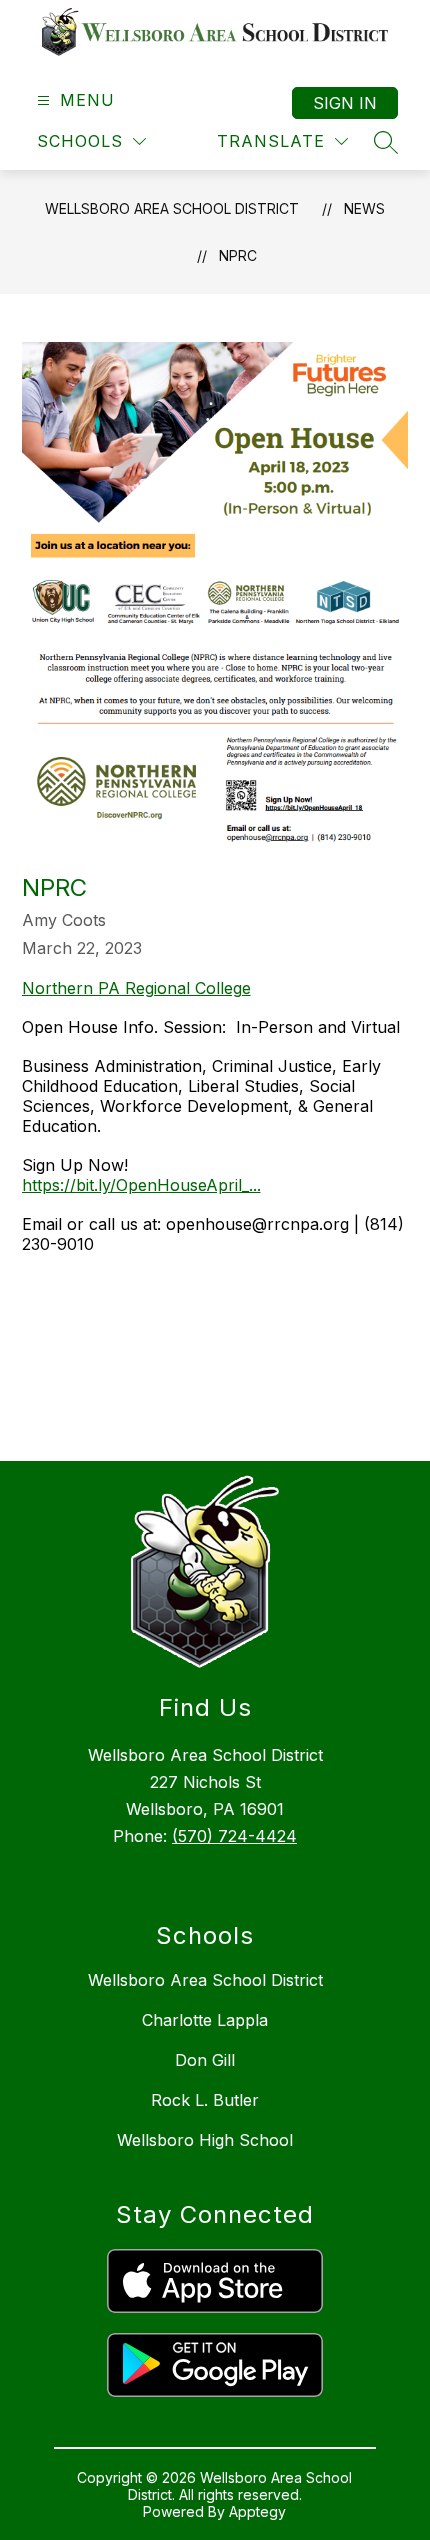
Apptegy (257, 2511)
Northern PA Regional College (136, 988)
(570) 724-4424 (234, 1836)
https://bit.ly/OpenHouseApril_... (141, 1185)
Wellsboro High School (205, 2140)
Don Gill (205, 2060)
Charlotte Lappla (205, 2020)
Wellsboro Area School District (172, 208)
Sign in (345, 103)
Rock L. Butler (205, 2100)
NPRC (238, 255)
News (364, 208)
